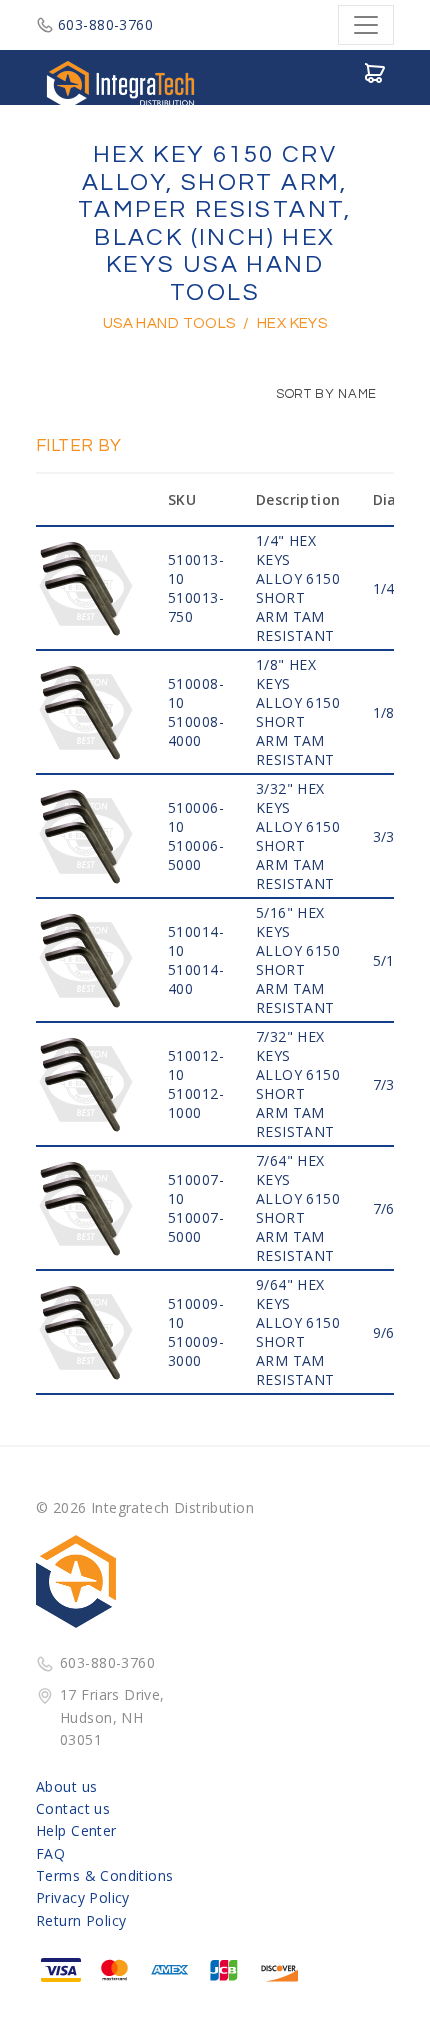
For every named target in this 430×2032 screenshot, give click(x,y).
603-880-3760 (105, 24)
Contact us (73, 1808)
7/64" (391, 1208)
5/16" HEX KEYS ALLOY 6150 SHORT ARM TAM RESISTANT (298, 960)
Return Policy (81, 1920)
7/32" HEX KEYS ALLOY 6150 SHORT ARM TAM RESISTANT (298, 1084)
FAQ (50, 1853)
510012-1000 (196, 1103)
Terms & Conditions (105, 1875)
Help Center (76, 1830)
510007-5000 (196, 1227)
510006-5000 (196, 855)
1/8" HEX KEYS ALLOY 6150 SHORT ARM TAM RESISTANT (298, 712)
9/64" (391, 1332)
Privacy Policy (83, 1897)
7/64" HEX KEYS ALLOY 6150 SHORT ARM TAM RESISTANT (298, 1208)
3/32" (391, 836)
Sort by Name (325, 394)
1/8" (387, 712)
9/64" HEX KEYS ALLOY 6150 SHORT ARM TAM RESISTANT (298, 1332)
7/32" (391, 1084)
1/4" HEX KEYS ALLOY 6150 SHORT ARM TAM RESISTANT (298, 588)
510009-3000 (196, 1351)
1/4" (387, 588)
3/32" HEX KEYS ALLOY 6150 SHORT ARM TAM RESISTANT (298, 836)
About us (66, 1786)
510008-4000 (196, 731)
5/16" (391, 960)
